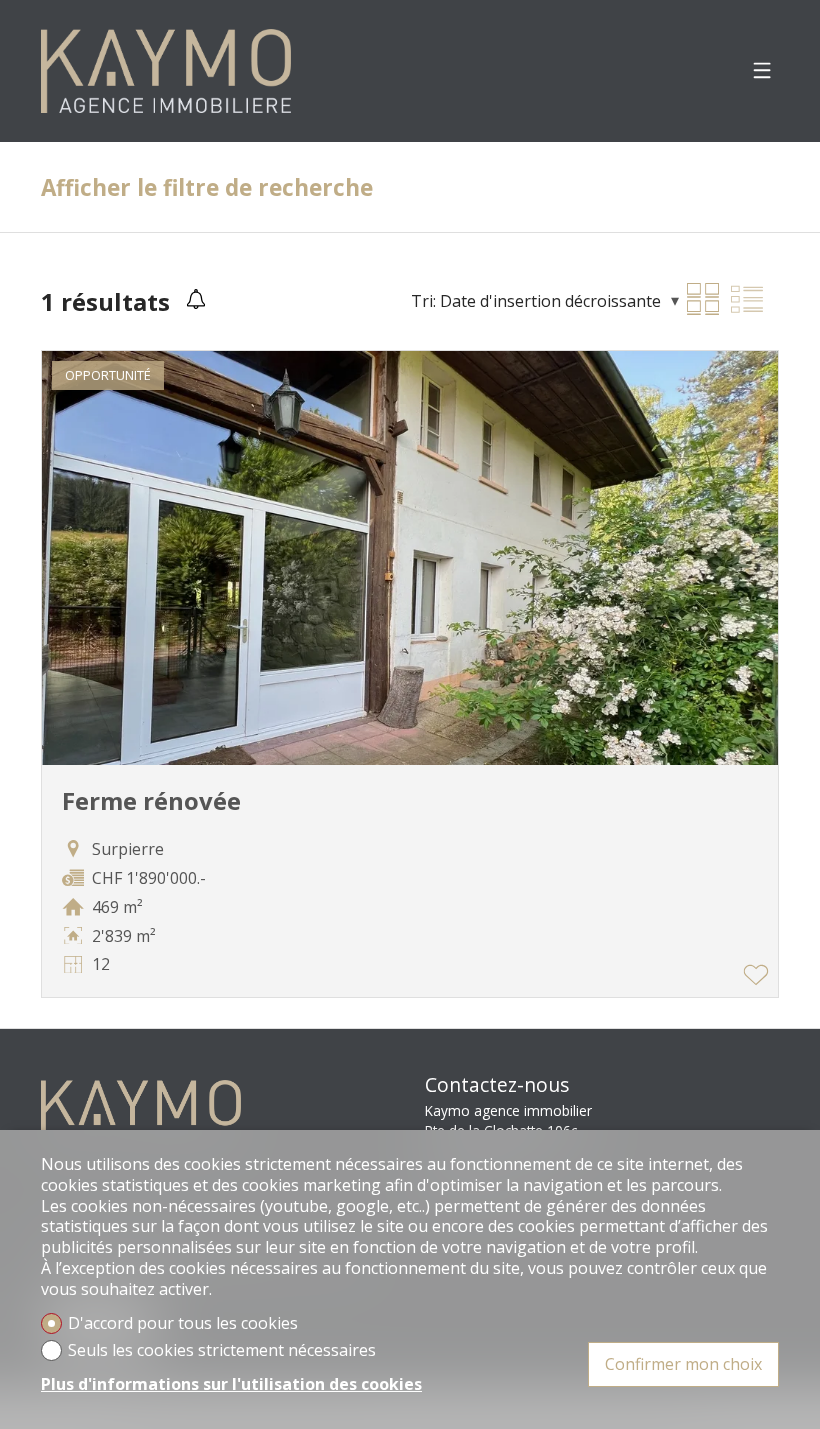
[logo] (166, 71)
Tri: (423, 301)
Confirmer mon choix (683, 1364)
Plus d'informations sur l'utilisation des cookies (231, 1384)
